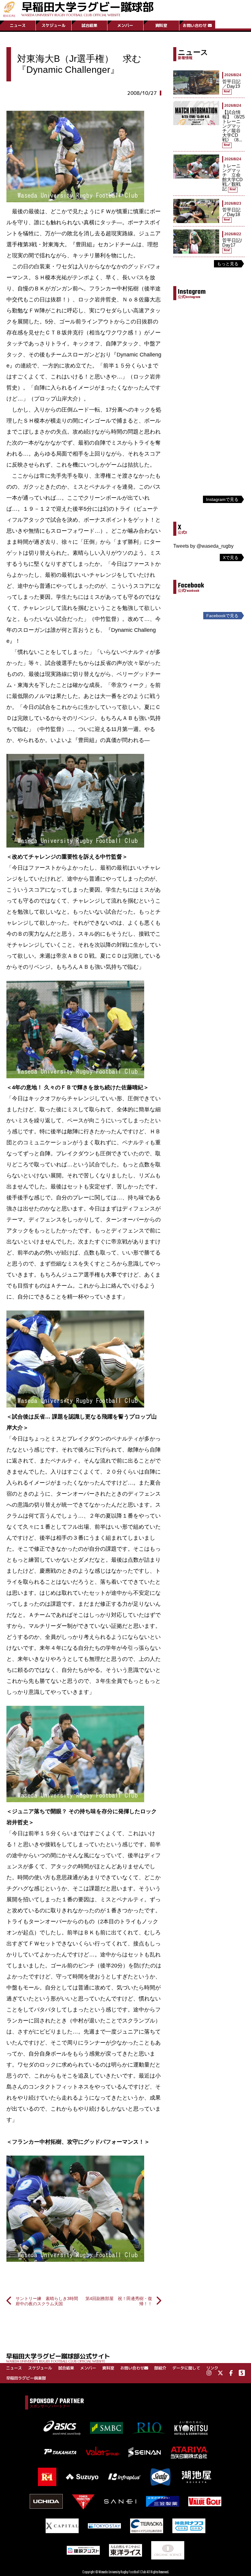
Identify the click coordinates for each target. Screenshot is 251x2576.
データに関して (186, 2368)
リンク (212, 2368)
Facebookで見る (222, 616)
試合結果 (89, 25)
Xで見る (231, 557)
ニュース (18, 25)
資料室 (161, 25)
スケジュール (54, 25)
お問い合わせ (195, 25)
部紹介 (160, 2368)
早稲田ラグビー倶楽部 (26, 2378)
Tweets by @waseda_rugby (203, 546)
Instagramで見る (222, 499)
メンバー (125, 25)
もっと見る (228, 264)
